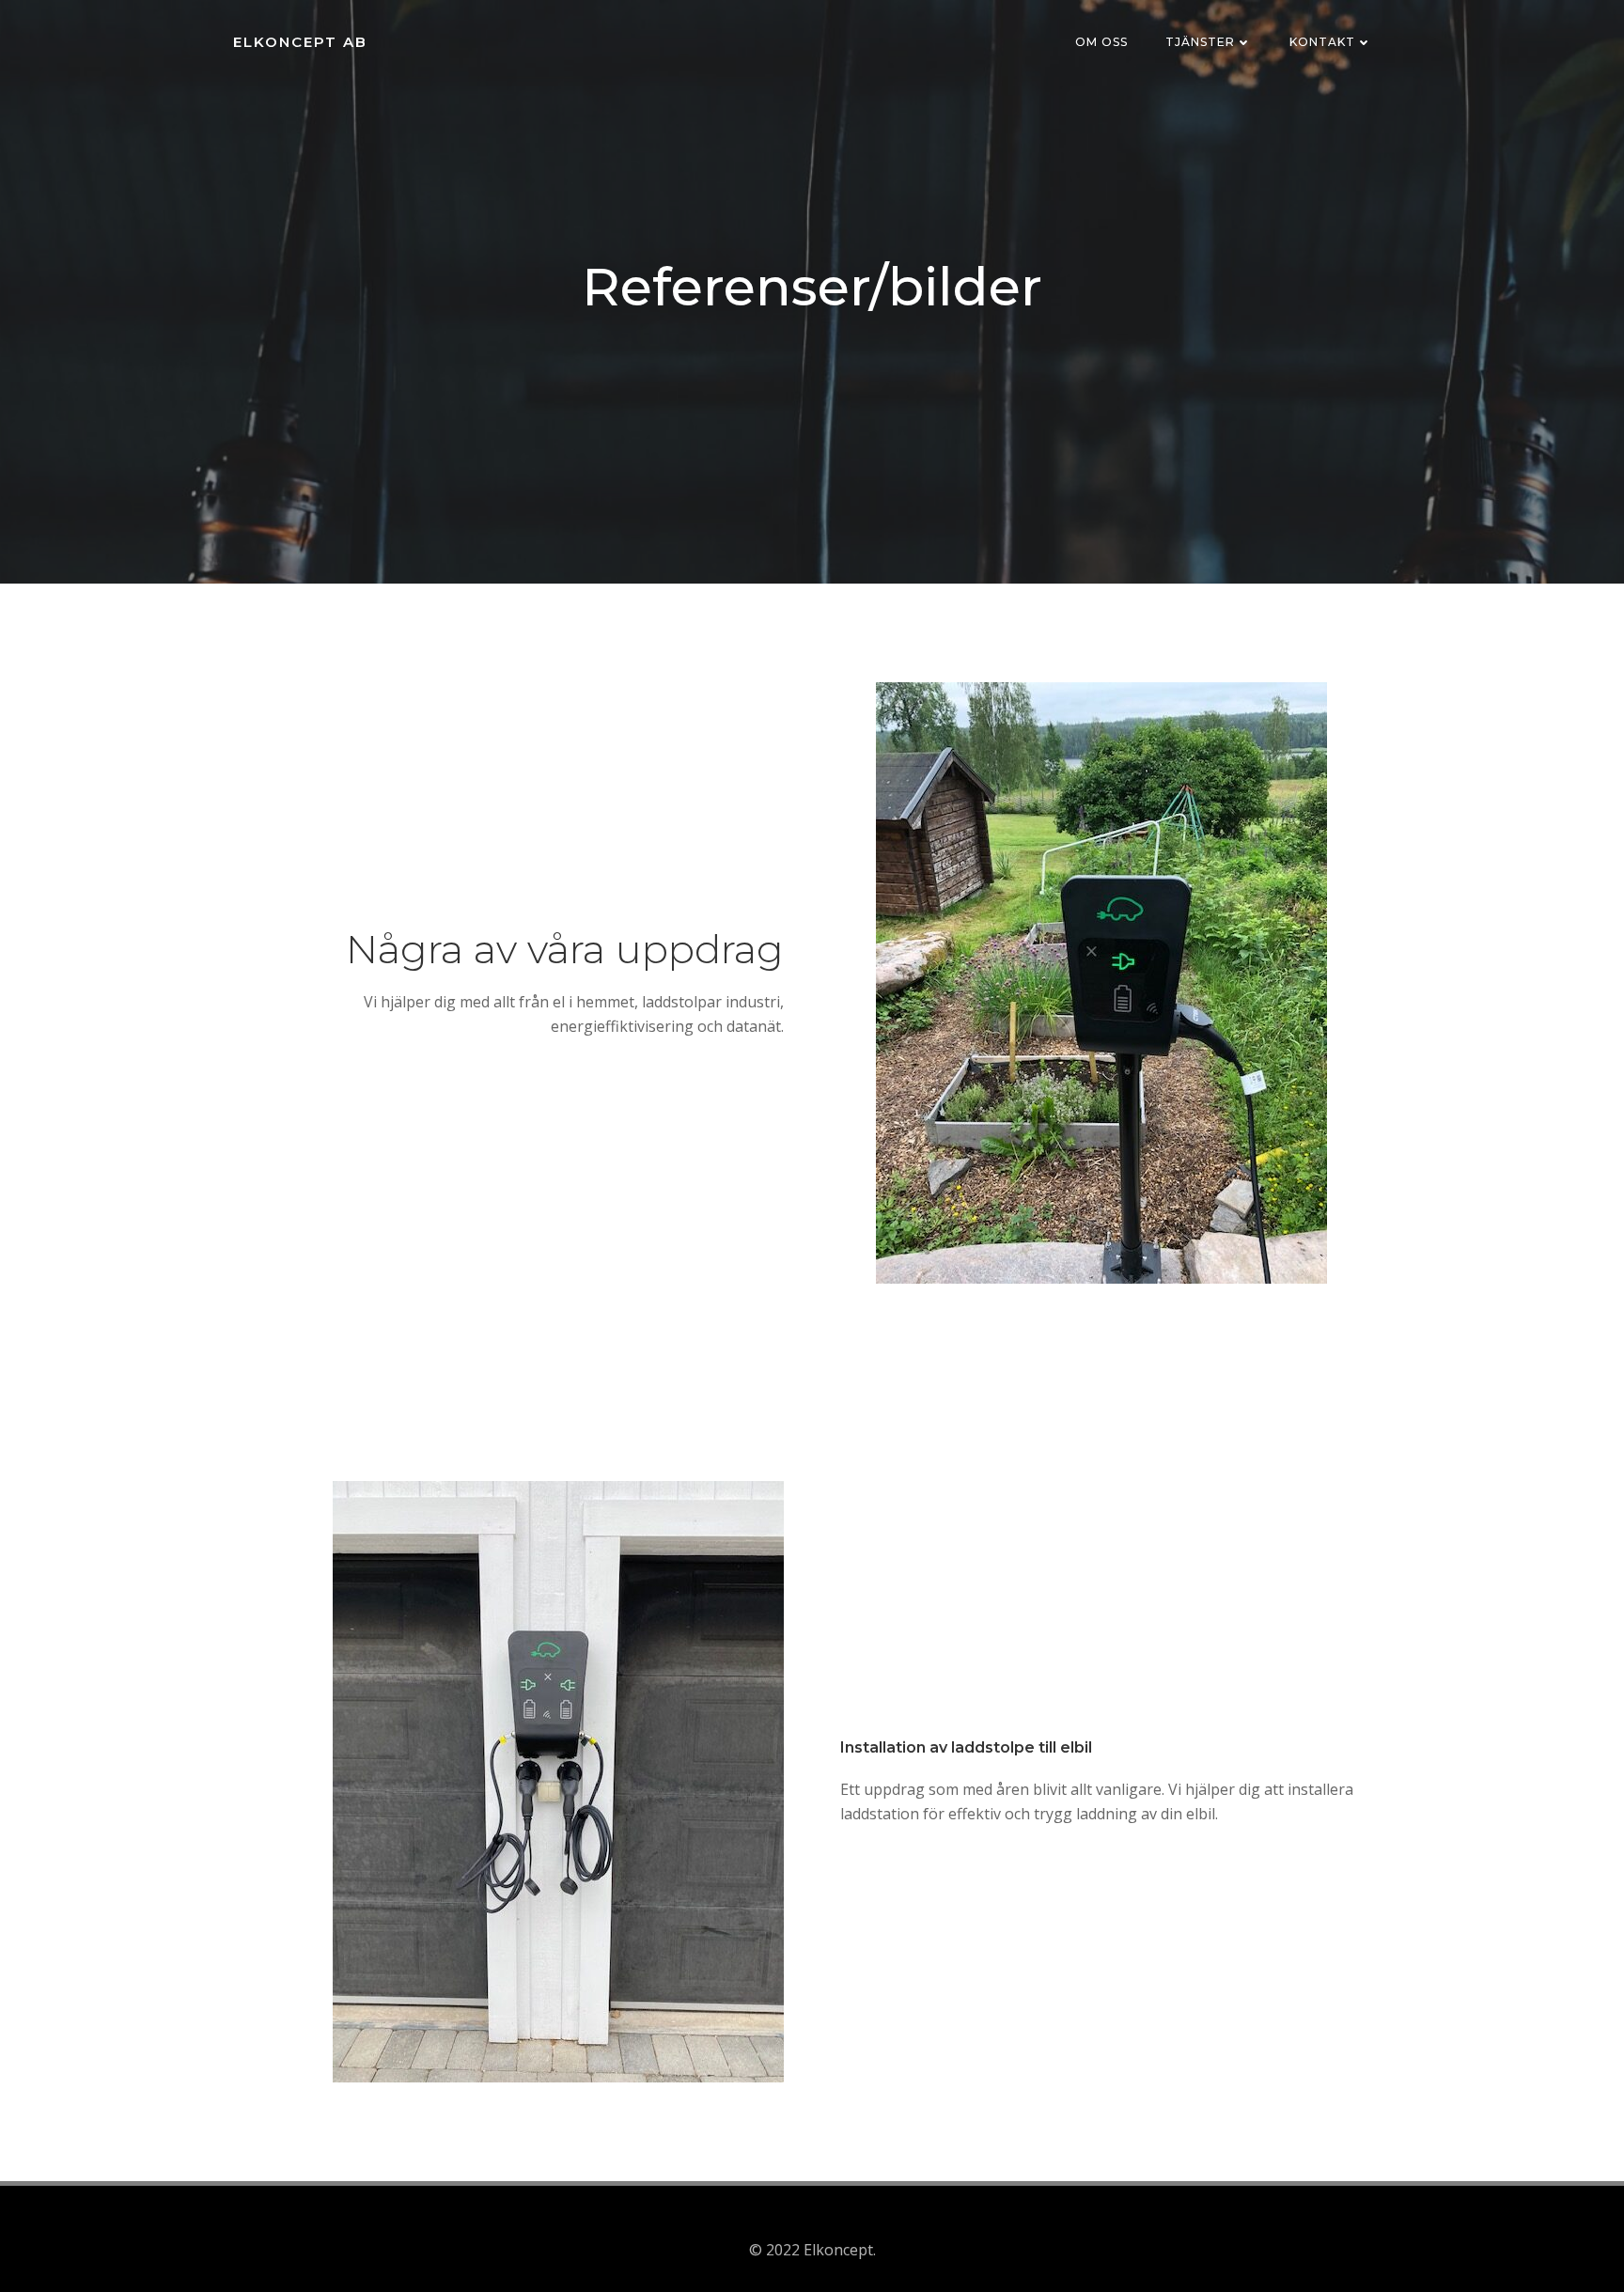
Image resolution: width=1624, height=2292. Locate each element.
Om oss (1101, 42)
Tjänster (1200, 42)
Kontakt (1322, 42)
